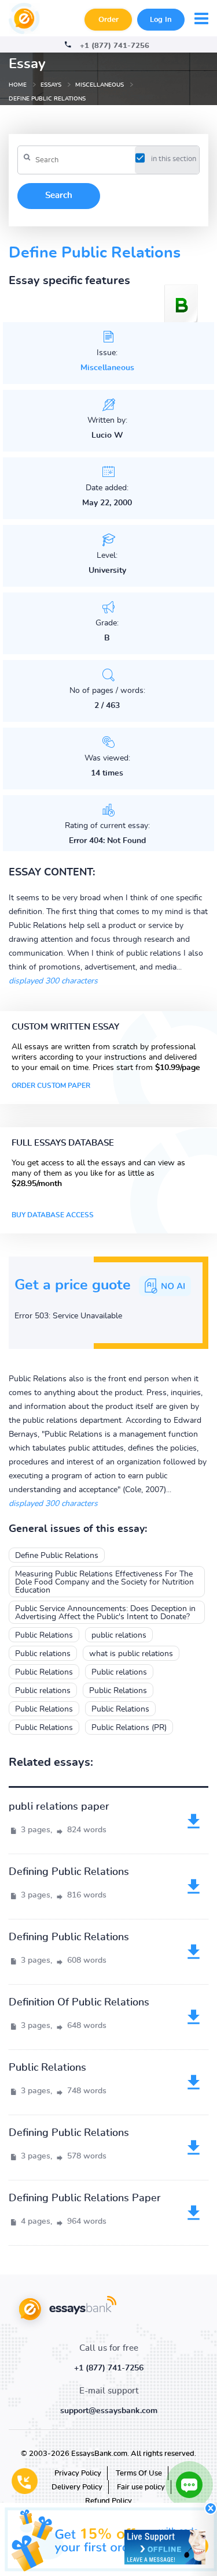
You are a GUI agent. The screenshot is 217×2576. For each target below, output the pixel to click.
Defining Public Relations (69, 1872)
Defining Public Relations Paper (85, 2198)
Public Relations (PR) (129, 1728)
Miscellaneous (107, 368)
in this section (174, 159)
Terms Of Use (139, 2474)
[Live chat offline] (165, 2547)
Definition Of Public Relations (79, 2003)
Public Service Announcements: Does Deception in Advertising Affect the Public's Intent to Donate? (105, 1613)
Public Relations (44, 1635)
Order (108, 20)
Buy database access (53, 1215)
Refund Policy (108, 2501)
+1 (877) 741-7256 (115, 46)
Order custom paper (51, 1086)
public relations (119, 1635)
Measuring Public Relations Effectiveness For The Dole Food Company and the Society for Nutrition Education (104, 1582)
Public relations (43, 1654)
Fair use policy (141, 2487)
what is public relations (131, 1654)
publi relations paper (59, 1807)
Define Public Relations (57, 1556)
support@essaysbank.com (109, 2411)
